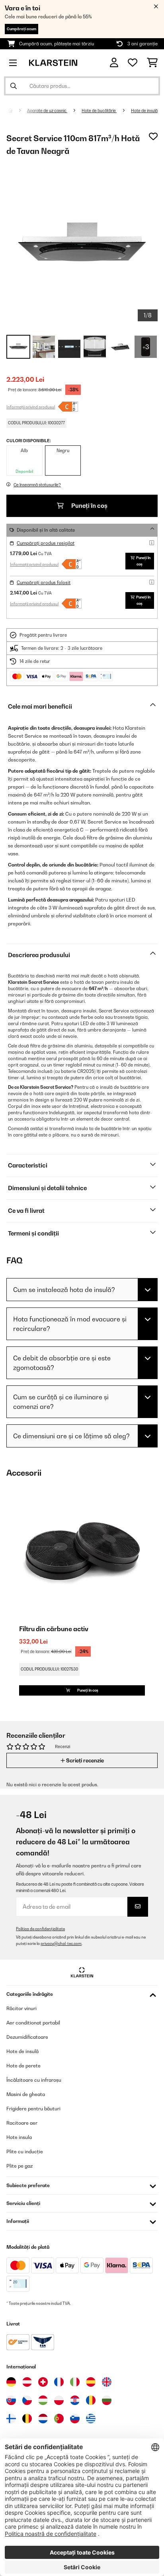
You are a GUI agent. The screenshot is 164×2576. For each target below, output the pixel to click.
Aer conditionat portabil (33, 2023)
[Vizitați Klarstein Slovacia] (11, 2400)
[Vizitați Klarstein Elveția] (43, 2382)
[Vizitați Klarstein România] (91, 2400)
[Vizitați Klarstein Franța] (59, 2382)
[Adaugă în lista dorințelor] (153, 136)
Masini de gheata (26, 2094)
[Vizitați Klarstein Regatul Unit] (107, 2382)
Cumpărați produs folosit (44, 583)
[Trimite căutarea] (14, 86)
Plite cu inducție (25, 2152)
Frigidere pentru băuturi (33, 2109)
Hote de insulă (144, 111)
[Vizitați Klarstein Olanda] (43, 2419)
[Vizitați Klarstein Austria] (27, 2382)
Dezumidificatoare (27, 2037)
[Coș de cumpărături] (152, 63)
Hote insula (19, 2137)
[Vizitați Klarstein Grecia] (91, 2419)
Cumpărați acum (21, 29)
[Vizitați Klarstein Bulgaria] (107, 2400)
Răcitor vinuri (21, 2008)
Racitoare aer (22, 2123)
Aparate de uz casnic (47, 111)
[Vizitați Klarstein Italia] (75, 2382)
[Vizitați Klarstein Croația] (75, 2400)
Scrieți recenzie (84, 1760)
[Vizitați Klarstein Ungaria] (43, 2400)
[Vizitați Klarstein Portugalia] (59, 2419)
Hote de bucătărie (99, 111)
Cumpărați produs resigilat (46, 543)
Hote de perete (23, 2066)
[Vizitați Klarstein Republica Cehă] (27, 2400)
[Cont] (114, 63)
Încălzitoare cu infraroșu (34, 2080)
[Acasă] (18, 111)
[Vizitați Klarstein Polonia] (59, 2400)
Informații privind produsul (31, 407)
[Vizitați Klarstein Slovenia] (75, 2419)
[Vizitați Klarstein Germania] (11, 2382)
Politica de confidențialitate (40, 1929)
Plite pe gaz (20, 2166)
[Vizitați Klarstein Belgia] (27, 2419)
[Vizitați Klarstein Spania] (91, 2382)
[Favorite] (133, 63)
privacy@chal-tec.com (61, 1944)
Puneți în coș (89, 506)
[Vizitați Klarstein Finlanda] (11, 2419)
